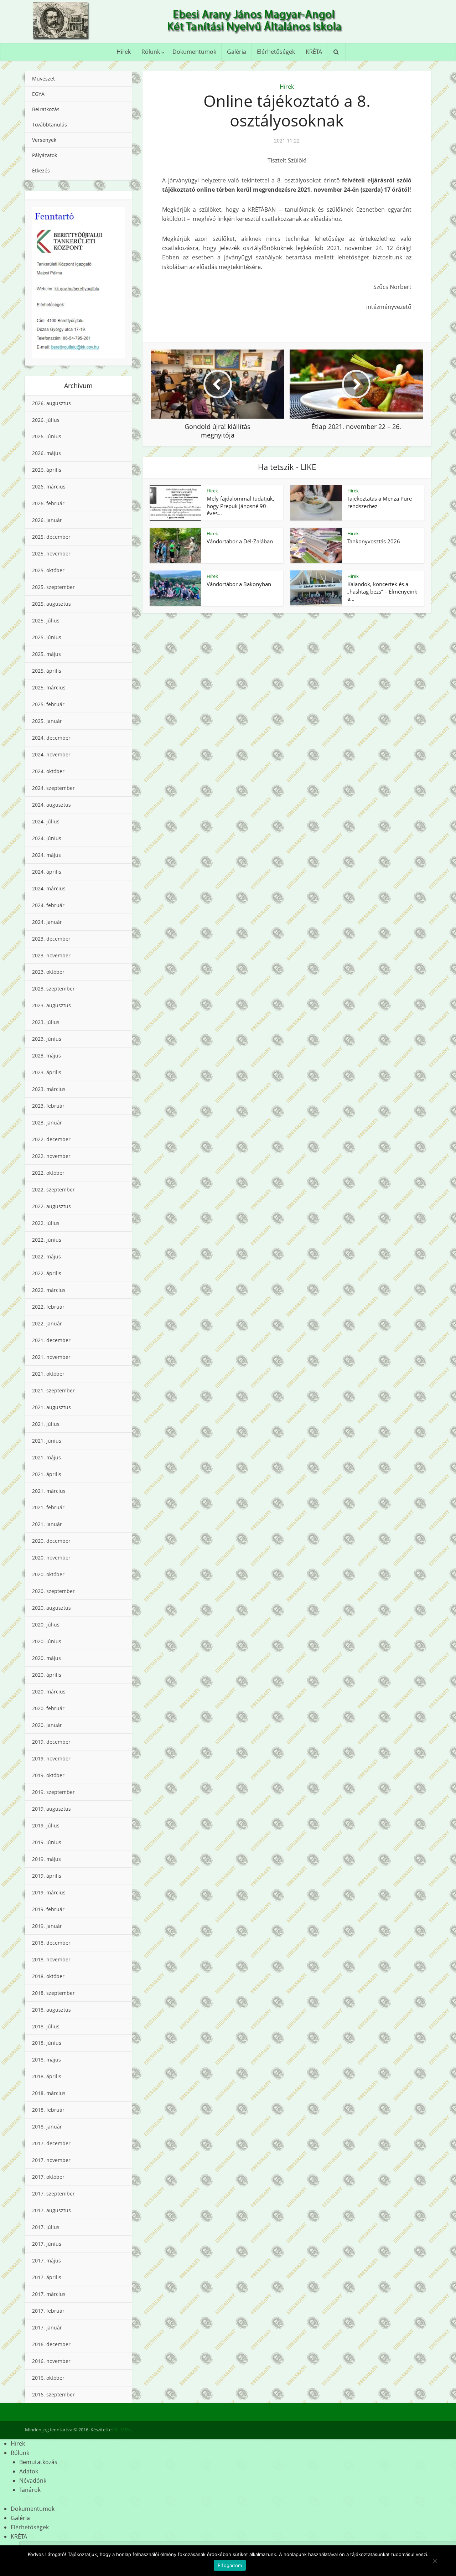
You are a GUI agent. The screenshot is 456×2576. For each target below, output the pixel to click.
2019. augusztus (51, 1809)
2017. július (46, 2227)
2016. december (51, 2344)
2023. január (47, 1123)
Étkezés (41, 170)
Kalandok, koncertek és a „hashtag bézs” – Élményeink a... (382, 591)
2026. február (48, 503)
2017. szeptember (53, 2194)
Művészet (43, 79)
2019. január (47, 1926)
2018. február (48, 2110)
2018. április (47, 2076)
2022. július (46, 1223)
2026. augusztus (51, 403)
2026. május (46, 453)
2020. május (46, 1658)
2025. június (47, 637)
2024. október (48, 771)
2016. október (48, 2378)
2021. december (51, 1340)
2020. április (47, 1675)
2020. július (46, 1625)
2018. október (48, 1976)
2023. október (48, 972)
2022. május (46, 1256)
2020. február (48, 1708)
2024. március (49, 888)
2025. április (47, 671)
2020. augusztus (51, 1608)
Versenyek (44, 140)
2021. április (47, 1474)
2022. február (48, 1307)
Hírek (124, 52)
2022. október (48, 1173)
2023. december (51, 939)
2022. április (47, 1273)
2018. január (47, 2127)
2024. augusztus (51, 805)
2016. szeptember (53, 2394)
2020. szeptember (53, 1591)
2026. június (47, 436)
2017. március (49, 2294)
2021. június (47, 1441)
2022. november (51, 1156)
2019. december (51, 1742)
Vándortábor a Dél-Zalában (240, 541)
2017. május (46, 2261)
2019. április (47, 1876)
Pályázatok (45, 155)
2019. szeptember (53, 1792)
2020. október (48, 1574)
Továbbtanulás (50, 125)
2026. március (49, 487)
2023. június (47, 1039)
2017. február (48, 2311)
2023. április (47, 1072)
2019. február (48, 1909)
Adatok (29, 2471)
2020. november (51, 1558)
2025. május (46, 654)
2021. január (47, 1524)
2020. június (47, 1641)
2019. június (47, 1842)
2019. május (46, 1859)
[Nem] (435, 2561)
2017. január (47, 2327)
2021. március (49, 1491)
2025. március (49, 687)
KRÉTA (314, 52)
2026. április (47, 470)
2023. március (49, 1089)
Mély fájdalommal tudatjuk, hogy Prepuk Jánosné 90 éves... (240, 506)
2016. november (51, 2361)
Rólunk (151, 52)
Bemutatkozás (38, 2462)
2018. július (46, 2026)
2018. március (49, 2093)
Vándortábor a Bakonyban (239, 584)
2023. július (46, 1022)
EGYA (38, 94)
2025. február (48, 704)
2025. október (48, 570)
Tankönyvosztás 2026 (374, 541)
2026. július (46, 420)
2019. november (51, 1758)
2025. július (46, 620)
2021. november (51, 1357)
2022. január (47, 1323)
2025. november (51, 554)
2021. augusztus (51, 1407)
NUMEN (122, 2430)
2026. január (47, 520)
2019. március (49, 1892)
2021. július (46, 1424)
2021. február (48, 1507)
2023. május (46, 1056)
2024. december (51, 738)
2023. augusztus (51, 1005)
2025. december (51, 537)
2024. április (47, 872)
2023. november (51, 955)
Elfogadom (230, 2565)
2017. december (51, 2143)
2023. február (48, 1106)
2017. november (51, 2160)
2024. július (46, 821)
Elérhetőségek (276, 52)
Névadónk (33, 2481)
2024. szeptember (53, 788)
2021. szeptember (53, 1390)
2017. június (47, 2244)
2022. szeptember (53, 1189)
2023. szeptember (53, 989)
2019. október (48, 1775)
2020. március (49, 1692)
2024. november (51, 754)
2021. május (46, 1457)
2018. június (47, 2043)
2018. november (51, 1959)
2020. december (51, 1541)
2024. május (46, 855)
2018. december (51, 1943)
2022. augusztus (51, 1206)
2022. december (51, 1139)
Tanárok (30, 2490)
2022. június (47, 1240)
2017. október (48, 2177)
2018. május (46, 2060)
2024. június (47, 838)
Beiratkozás (46, 109)
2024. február (48, 905)
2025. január (47, 721)
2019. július (46, 1825)
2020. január (47, 1725)
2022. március (49, 1290)
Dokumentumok (194, 52)
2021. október (48, 1374)
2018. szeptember (53, 1993)
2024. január (47, 922)
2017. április (47, 2277)
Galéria (237, 52)
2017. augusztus (51, 2210)
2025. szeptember (53, 587)
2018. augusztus (51, 2010)
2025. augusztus (51, 604)
